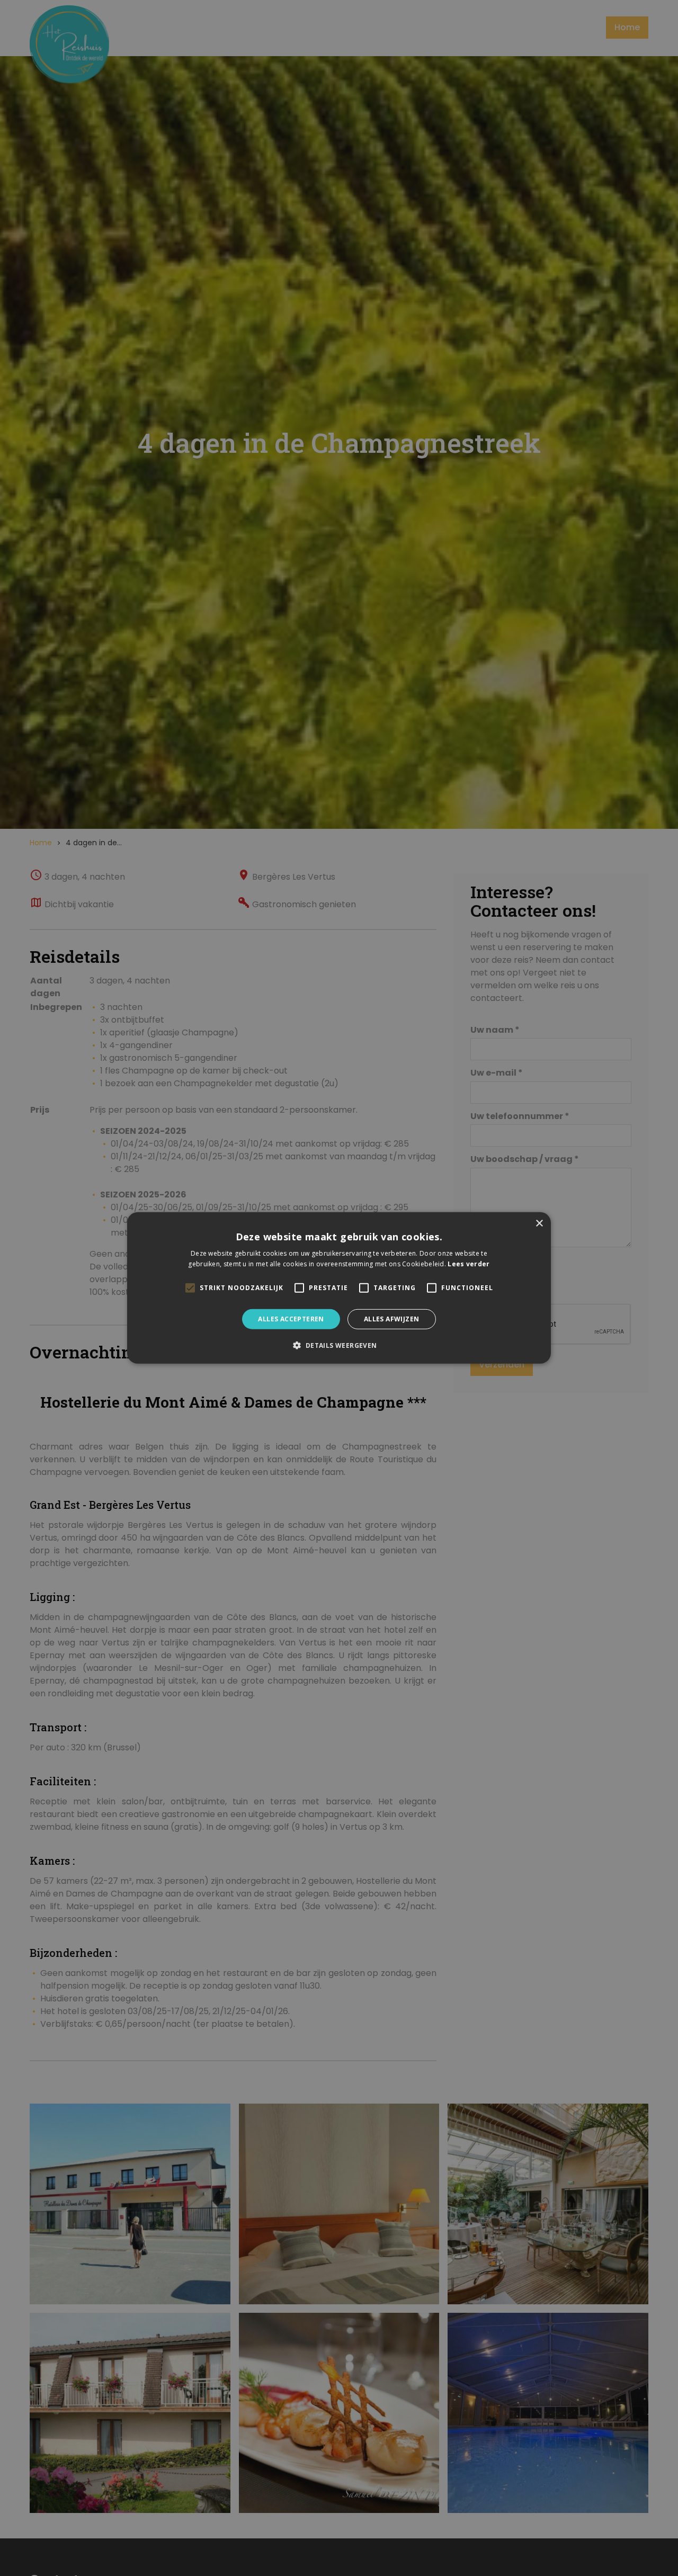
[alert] (339, 1288)
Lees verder (469, 1264)
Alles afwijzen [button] (392, 1319)
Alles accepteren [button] (291, 1319)
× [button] (539, 1224)
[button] (339, 1345)
